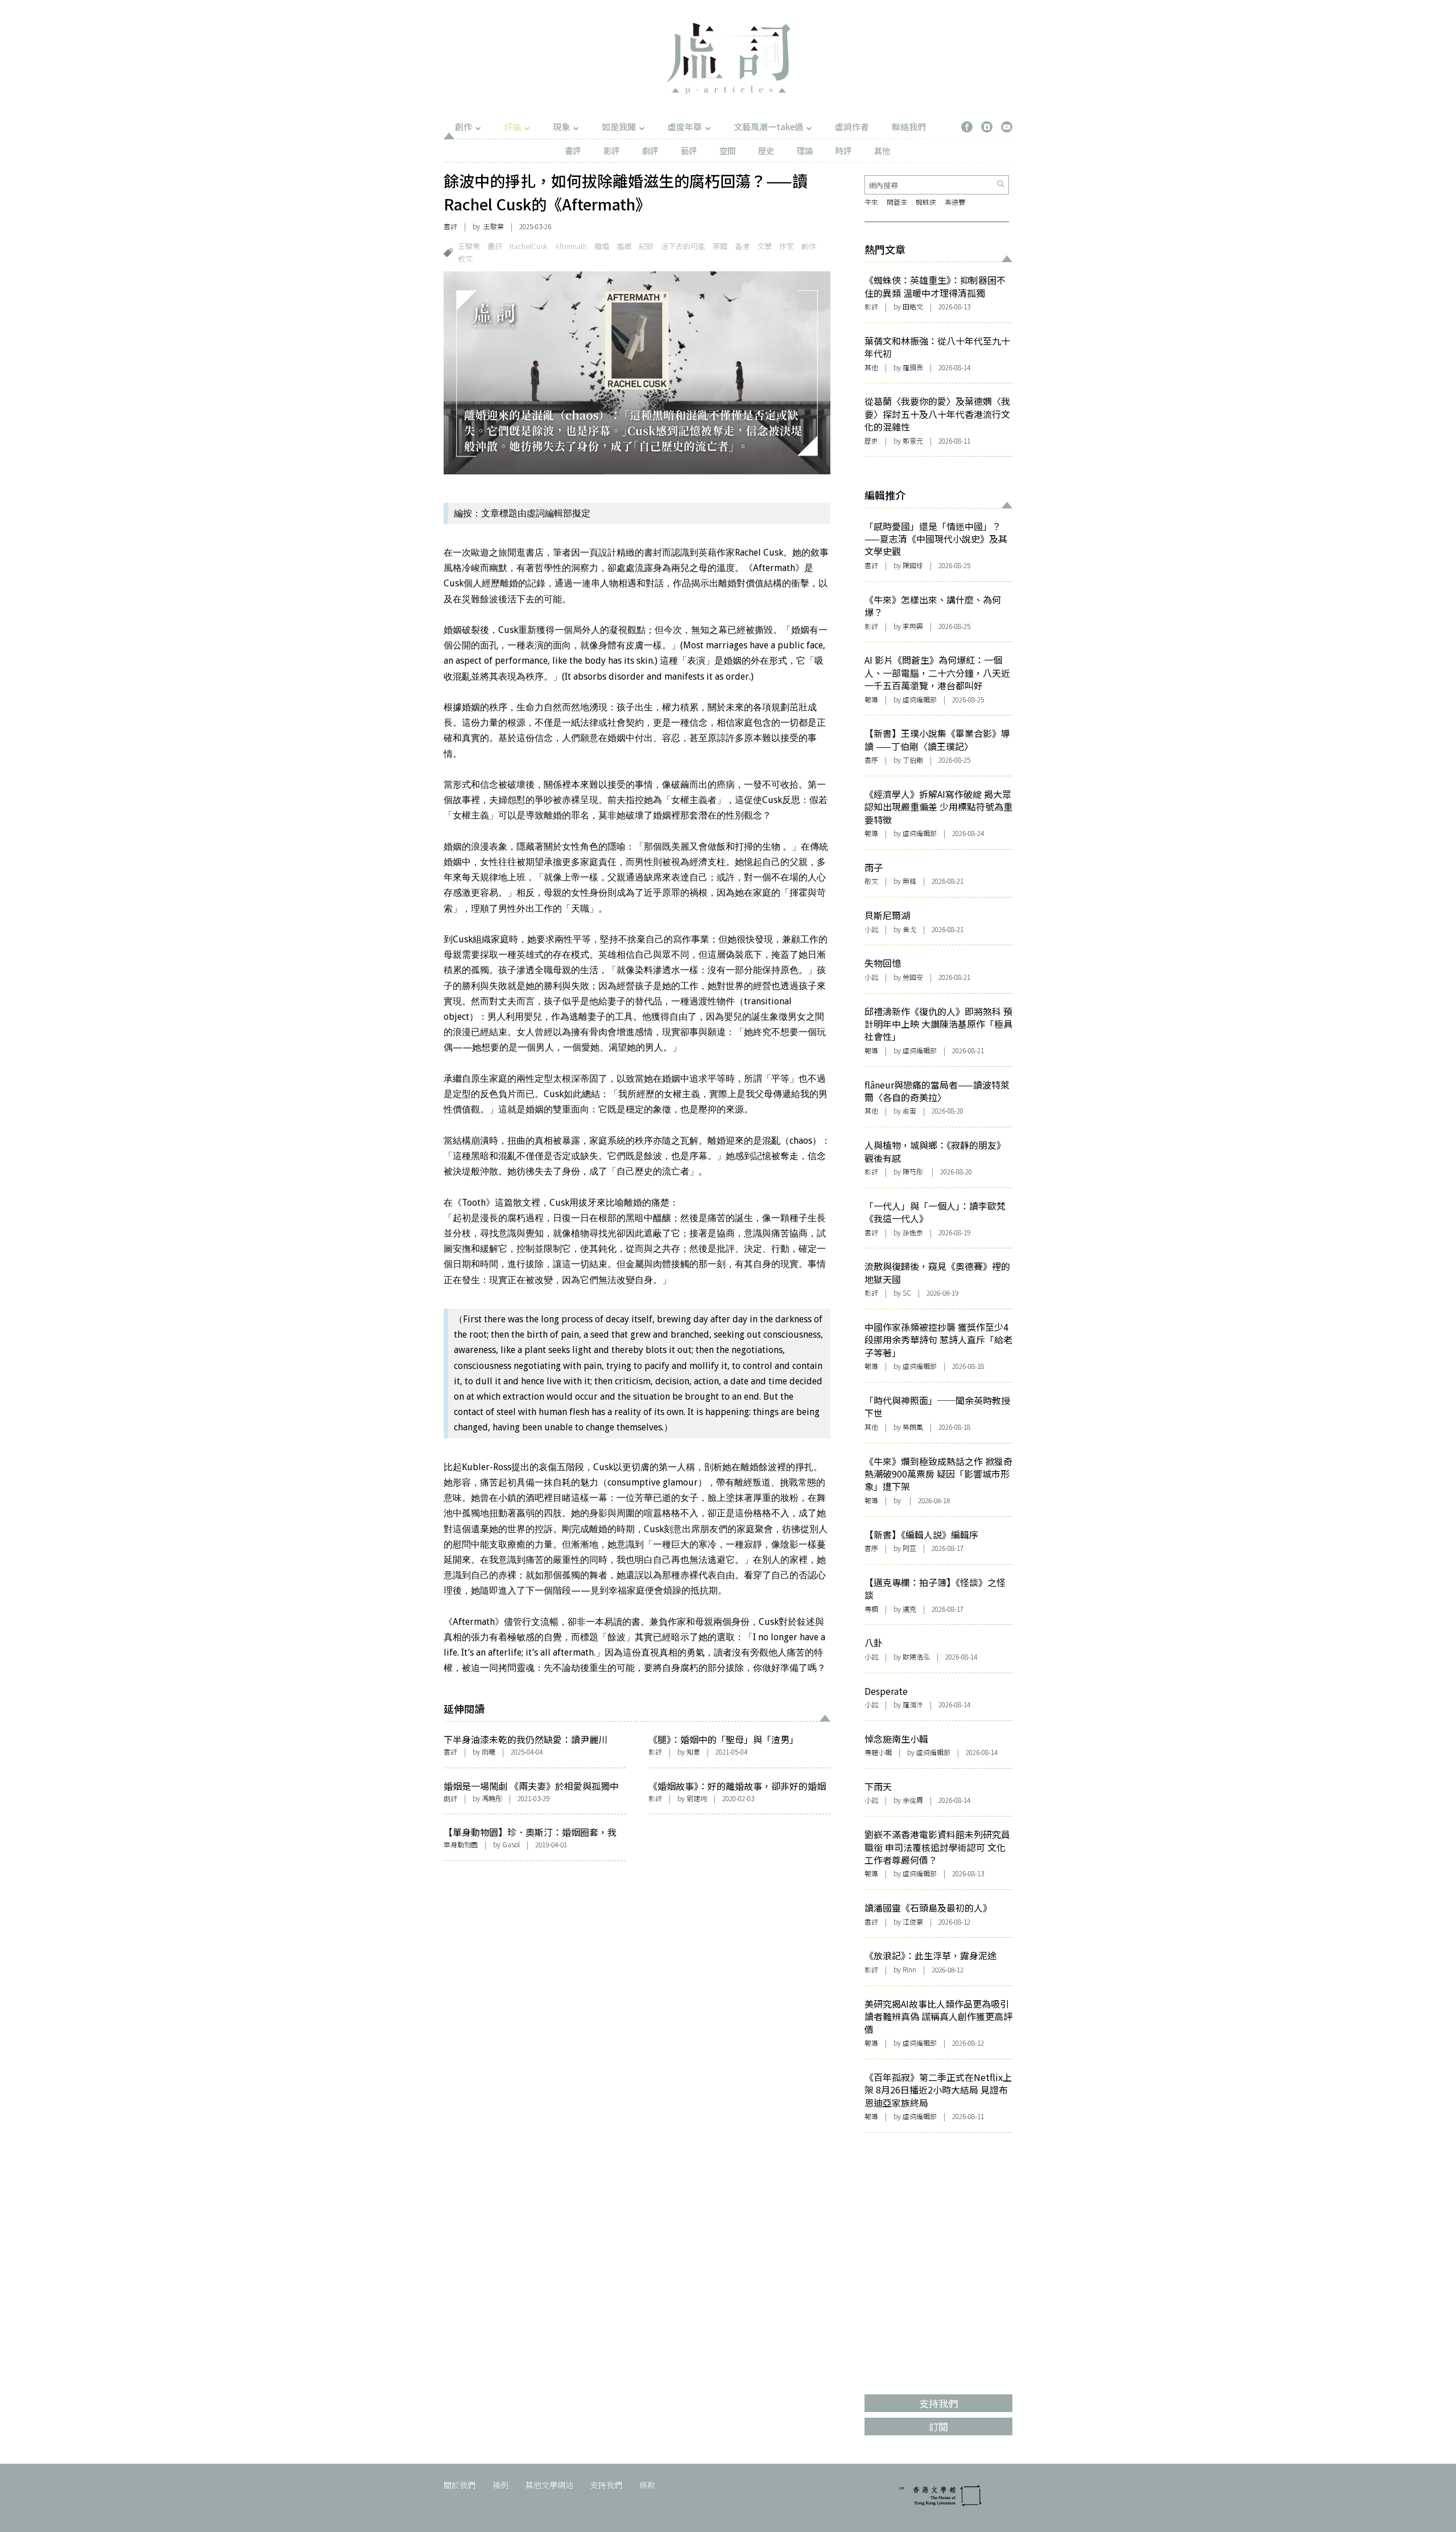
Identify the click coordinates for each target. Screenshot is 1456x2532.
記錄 (646, 246)
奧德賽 (955, 202)
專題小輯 (878, 1752)
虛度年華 (685, 127)
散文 (465, 258)
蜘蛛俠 (926, 202)
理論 (805, 150)
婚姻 (624, 246)
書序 (871, 760)
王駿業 (469, 246)
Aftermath (571, 246)
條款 (647, 2485)
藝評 (689, 150)
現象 (561, 127)
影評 (611, 150)
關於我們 (460, 2485)
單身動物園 (461, 1844)
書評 (573, 150)
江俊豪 (913, 1921)
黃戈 (909, 929)
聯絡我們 (909, 127)
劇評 (650, 150)
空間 (727, 150)
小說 (871, 929)
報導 (871, 699)
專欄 (871, 1609)
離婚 (602, 246)
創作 (464, 127)
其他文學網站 (549, 2485)
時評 (843, 150)
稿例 (500, 2485)
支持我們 (606, 2485)
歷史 (766, 150)
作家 (787, 246)
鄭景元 (913, 440)
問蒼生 (897, 202)
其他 (882, 150)
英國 (720, 246)
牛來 (871, 202)
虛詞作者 (852, 127)
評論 (512, 127)
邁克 (909, 1609)
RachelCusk (529, 246)
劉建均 (697, 1798)
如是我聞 (619, 127)
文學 (764, 246)
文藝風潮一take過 (768, 127)
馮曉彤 (492, 1798)
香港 (742, 246)
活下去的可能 (683, 246)
